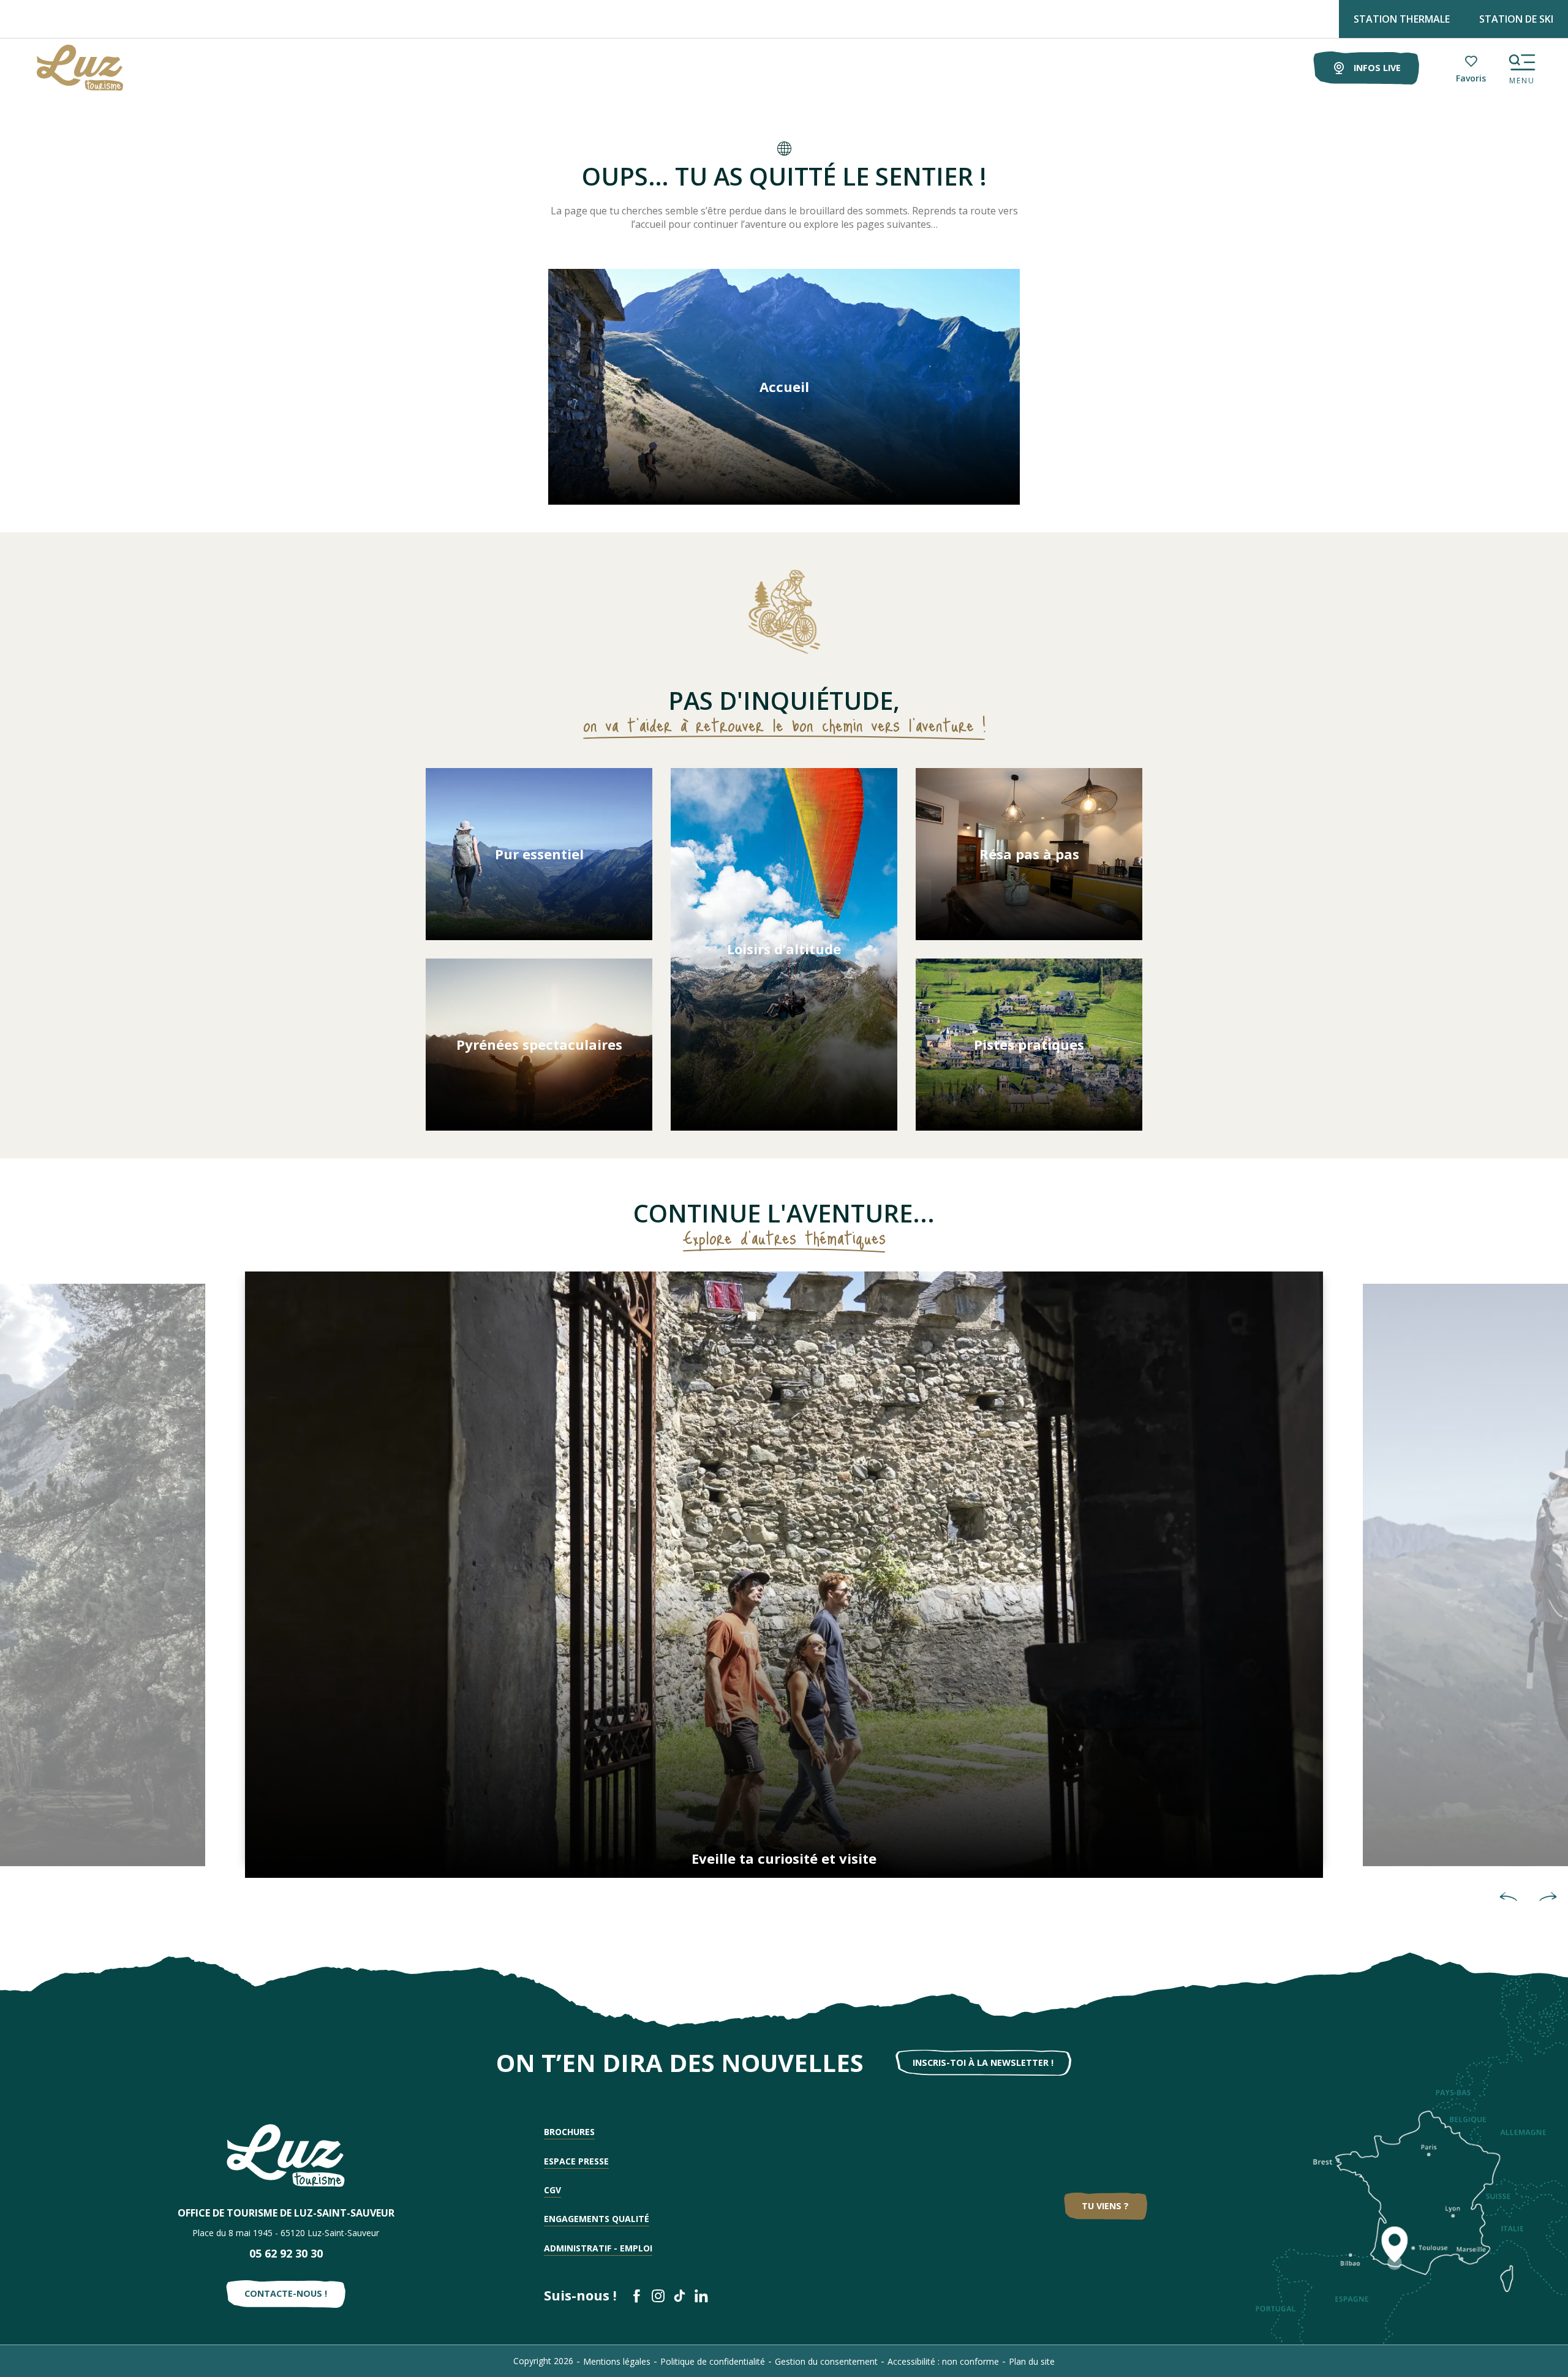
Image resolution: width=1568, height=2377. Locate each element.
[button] (1508, 1897)
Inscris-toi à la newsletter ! (983, 2062)
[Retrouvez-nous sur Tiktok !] (680, 2296)
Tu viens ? (1105, 2206)
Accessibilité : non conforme (943, 2361)
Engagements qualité (597, 2219)
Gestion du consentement (826, 2361)
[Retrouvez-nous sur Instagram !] (658, 2296)
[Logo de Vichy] (286, 2156)
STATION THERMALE (1402, 19)
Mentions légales (617, 2361)
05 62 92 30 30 (286, 2253)
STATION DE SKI (1516, 19)
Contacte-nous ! (286, 2293)
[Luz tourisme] (65, 68)
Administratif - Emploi (598, 2248)
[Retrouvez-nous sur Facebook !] (637, 2296)
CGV (552, 2190)
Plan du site (1032, 2361)
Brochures (569, 2132)
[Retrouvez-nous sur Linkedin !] (701, 2296)
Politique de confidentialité (713, 2361)
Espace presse (576, 2161)
